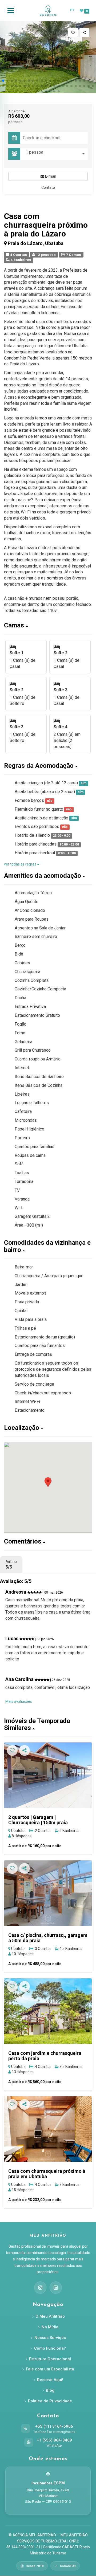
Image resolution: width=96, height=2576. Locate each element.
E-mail (50, 176)
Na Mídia (50, 2327)
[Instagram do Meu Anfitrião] (40, 2288)
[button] (3, 81)
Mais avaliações (19, 1701)
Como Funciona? (50, 2348)
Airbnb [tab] (11, 1565)
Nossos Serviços (50, 2338)
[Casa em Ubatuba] (48, 1893)
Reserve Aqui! (50, 2380)
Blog (50, 2390)
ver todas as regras (21, 864)
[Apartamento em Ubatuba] (48, 1775)
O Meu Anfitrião (50, 2316)
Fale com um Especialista (50, 2369)
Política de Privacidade (50, 2401)
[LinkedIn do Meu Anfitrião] (56, 2288)
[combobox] (55, 154)
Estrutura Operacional (50, 2359)
